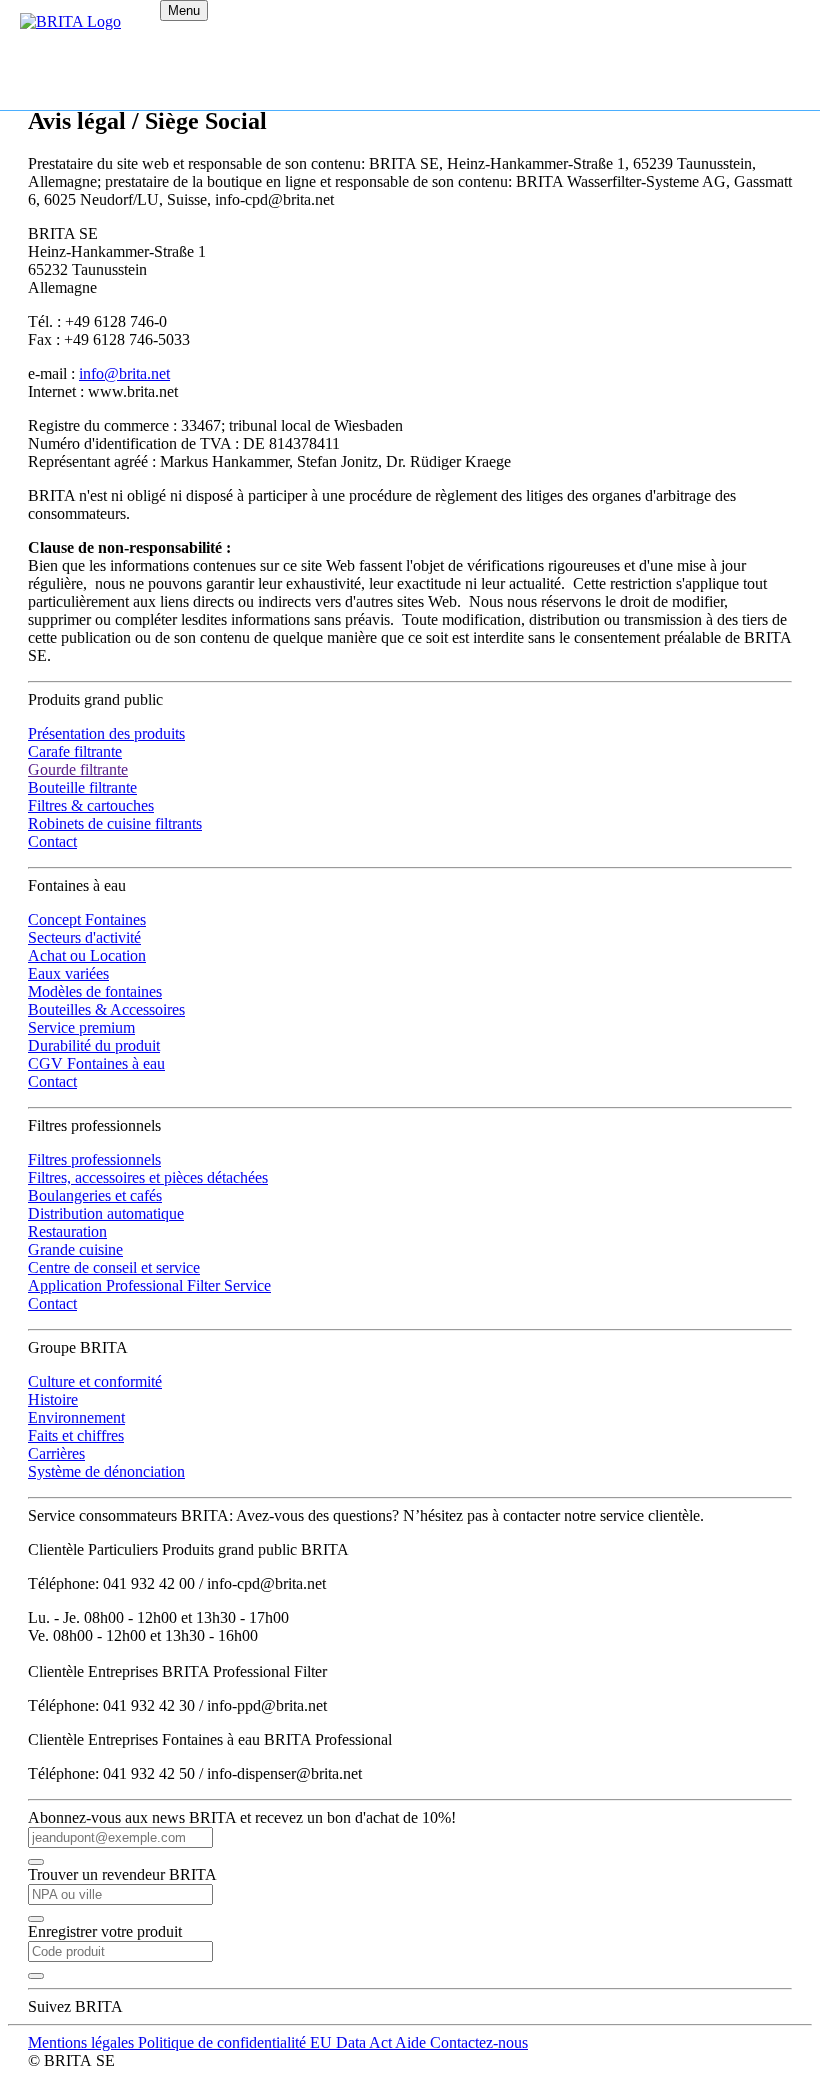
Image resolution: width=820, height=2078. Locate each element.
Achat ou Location (87, 955)
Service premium (81, 1027)
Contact (52, 841)
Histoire (53, 1399)
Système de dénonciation (106, 1471)
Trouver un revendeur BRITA (122, 1874)
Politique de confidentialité (224, 2042)
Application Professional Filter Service (149, 1285)
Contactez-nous (479, 2042)
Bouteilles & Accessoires (106, 1009)
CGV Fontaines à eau (96, 1063)
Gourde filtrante (78, 769)
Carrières (56, 1453)
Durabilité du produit (94, 1045)
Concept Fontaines (87, 919)
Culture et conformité (95, 1381)
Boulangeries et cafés (95, 1195)
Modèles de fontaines (95, 991)
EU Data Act (352, 2042)
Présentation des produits (106, 733)
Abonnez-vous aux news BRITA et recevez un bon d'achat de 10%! (242, 1817)
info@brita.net (124, 373)
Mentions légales (83, 2042)
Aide (412, 2042)
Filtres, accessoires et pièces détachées (148, 1177)
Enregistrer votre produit (105, 1931)
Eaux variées (68, 973)
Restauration (67, 1231)
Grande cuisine (75, 1249)
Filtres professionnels (94, 1159)
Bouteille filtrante (82, 787)
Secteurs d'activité (84, 937)
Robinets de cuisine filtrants (115, 823)
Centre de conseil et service (114, 1267)
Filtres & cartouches (91, 805)
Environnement (76, 1417)
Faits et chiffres (76, 1435)
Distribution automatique (106, 1213)
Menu (184, 10)
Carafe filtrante (75, 751)
